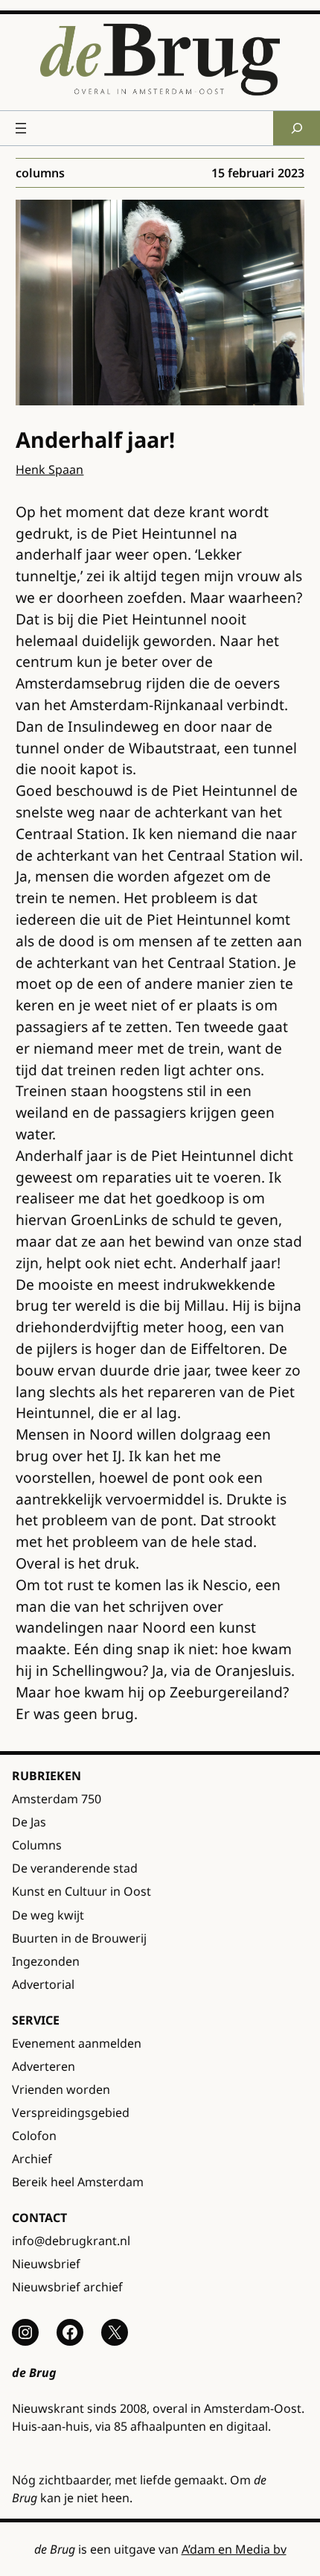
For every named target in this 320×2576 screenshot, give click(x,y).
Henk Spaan (49, 469)
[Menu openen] (21, 128)
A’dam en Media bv (234, 2549)
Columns (40, 173)
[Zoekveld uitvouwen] (297, 128)
